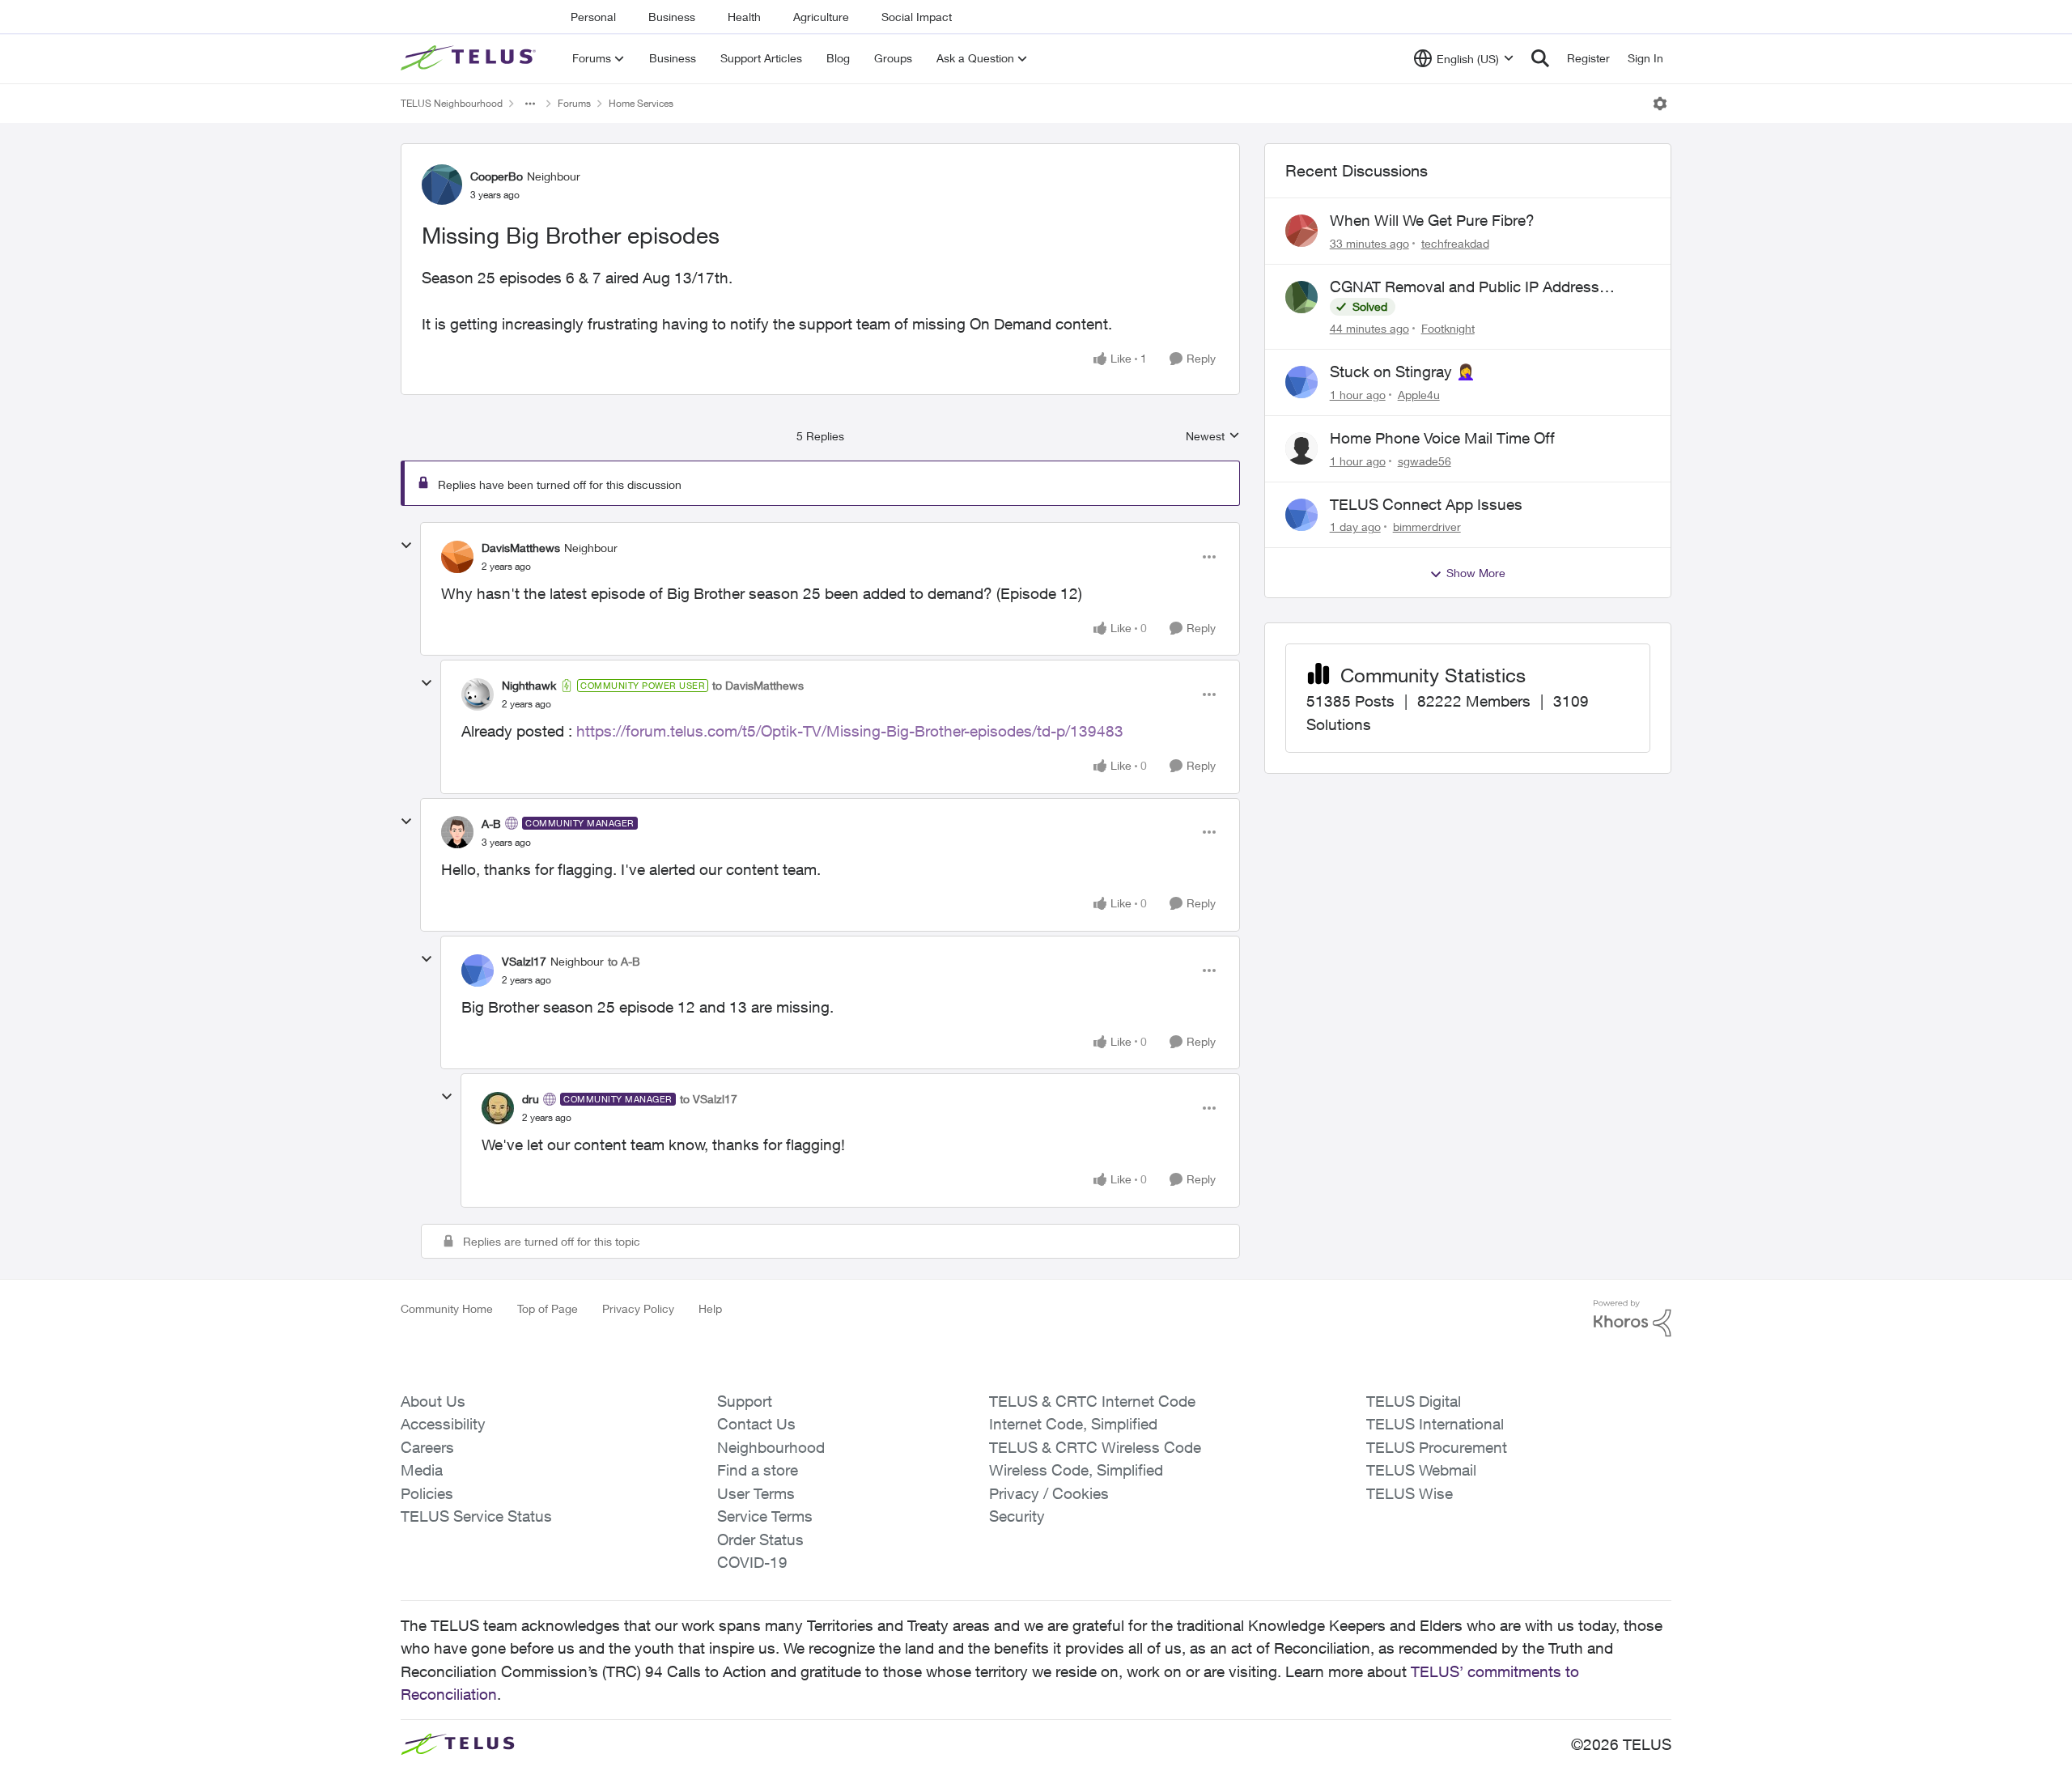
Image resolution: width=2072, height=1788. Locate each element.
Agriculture (821, 17)
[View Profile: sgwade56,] (1301, 448)
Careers (427, 1447)
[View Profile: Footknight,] (1301, 297)
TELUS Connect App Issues (1426, 504)
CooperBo (497, 176)
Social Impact (917, 17)
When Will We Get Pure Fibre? (1432, 220)
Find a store (758, 1470)
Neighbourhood (771, 1447)
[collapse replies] (406, 546)
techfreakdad (1455, 243)
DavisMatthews (521, 548)
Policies (427, 1493)
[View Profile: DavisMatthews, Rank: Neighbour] (457, 557)
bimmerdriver (1427, 527)
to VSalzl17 (709, 1099)
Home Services (641, 103)
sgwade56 (1424, 461)
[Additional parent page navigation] (530, 104)
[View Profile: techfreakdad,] (1301, 231)
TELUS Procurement (1437, 1447)
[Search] (1540, 58)
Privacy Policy (638, 1308)
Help (710, 1308)
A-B (491, 824)
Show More (1476, 573)
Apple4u (1419, 395)
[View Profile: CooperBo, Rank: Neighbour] (442, 185)
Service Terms (765, 1516)
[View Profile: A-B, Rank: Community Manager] (457, 832)
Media (422, 1470)
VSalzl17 (524, 961)
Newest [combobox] (1213, 437)
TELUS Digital (1414, 1401)
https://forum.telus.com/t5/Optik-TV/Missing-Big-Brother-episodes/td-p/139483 (850, 731)
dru (531, 1099)
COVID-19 (752, 1562)
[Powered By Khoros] (1633, 1319)
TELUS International (1435, 1424)
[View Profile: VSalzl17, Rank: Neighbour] (478, 970)
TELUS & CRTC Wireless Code (1095, 1447)
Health (744, 17)
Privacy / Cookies (1049, 1493)
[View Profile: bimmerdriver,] (1301, 515)
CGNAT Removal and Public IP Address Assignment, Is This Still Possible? (1465, 287)
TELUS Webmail (1421, 1470)
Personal (593, 17)
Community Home (447, 1308)
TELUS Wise (1410, 1493)
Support (745, 1401)
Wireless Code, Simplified (1076, 1470)
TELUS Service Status (476, 1516)
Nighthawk (529, 685)
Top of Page (548, 1308)
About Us (433, 1401)
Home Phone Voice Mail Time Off (1442, 438)
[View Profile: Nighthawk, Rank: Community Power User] (478, 694)
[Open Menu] (1660, 104)
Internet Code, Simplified (1073, 1424)
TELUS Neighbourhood (452, 103)
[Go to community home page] (470, 58)
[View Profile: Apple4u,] (1301, 382)
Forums (574, 103)
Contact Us (756, 1424)
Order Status (760, 1540)
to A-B (624, 961)
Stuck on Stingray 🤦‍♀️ (1403, 372)
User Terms (756, 1493)
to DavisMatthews (758, 685)
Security (1017, 1516)
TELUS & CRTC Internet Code (1092, 1401)
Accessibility (443, 1424)
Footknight (1448, 328)
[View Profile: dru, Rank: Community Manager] (498, 1108)
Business (672, 17)
